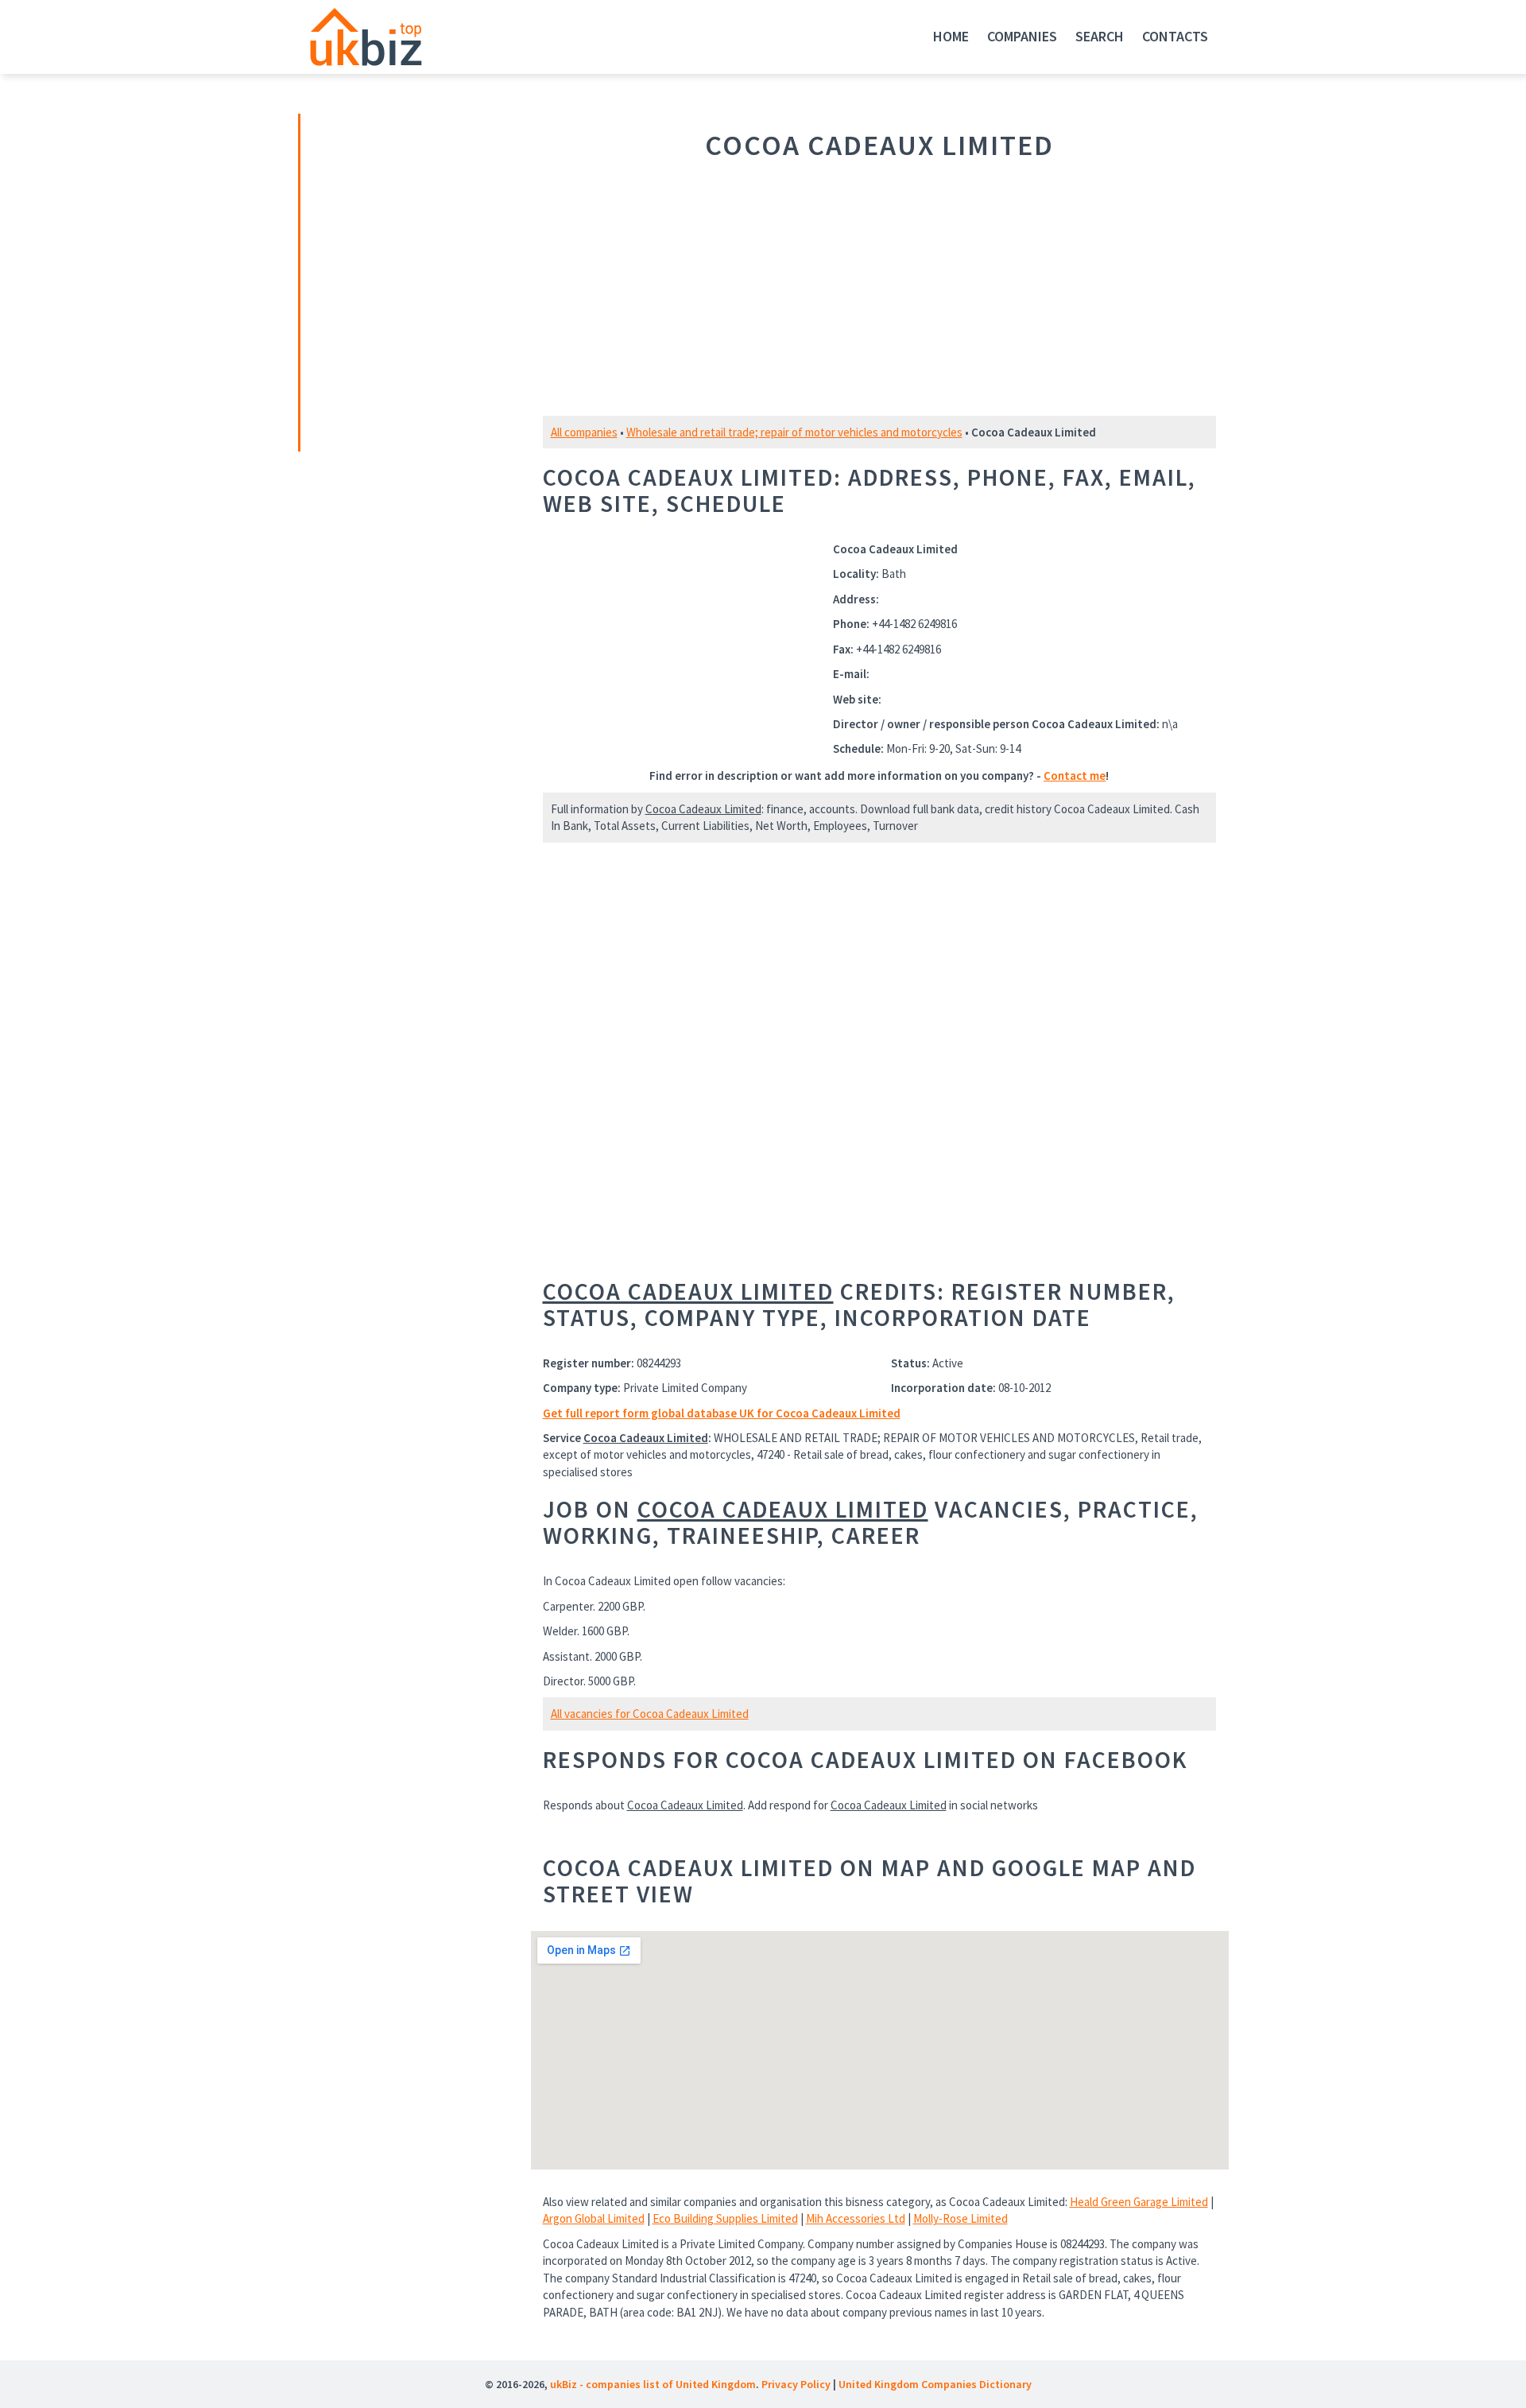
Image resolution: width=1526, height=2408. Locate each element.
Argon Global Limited (594, 2218)
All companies (584, 432)
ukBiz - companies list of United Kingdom (653, 2384)
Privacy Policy (796, 2384)
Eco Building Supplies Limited (725, 2218)
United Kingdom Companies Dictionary (935, 2384)
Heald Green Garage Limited (1139, 2202)
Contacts (1175, 36)
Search (1100, 36)
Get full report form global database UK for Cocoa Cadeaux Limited (722, 1413)
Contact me (1075, 776)
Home (951, 36)
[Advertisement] (412, 281)
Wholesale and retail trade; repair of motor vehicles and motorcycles (794, 432)
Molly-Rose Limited (961, 2218)
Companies (1022, 36)
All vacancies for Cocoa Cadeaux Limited (650, 1714)
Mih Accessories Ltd (856, 2218)
